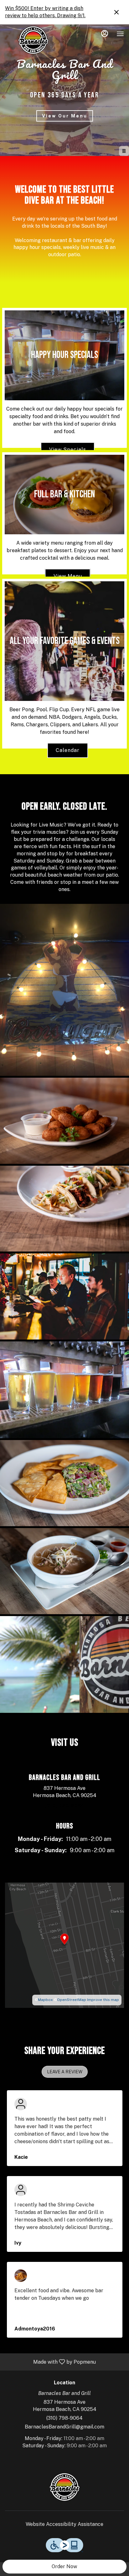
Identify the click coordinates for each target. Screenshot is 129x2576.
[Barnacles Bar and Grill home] (33, 40)
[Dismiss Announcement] (116, 12)
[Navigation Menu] (120, 34)
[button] (64, 990)
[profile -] (105, 34)
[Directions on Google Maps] (64, 1945)
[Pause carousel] (124, 151)
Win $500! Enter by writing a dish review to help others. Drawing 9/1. (45, 12)
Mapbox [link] (45, 2000)
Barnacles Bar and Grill (64, 2487)
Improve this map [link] (103, 2000)
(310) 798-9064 (64, 2418)
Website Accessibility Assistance (64, 2524)
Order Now (64, 2566)
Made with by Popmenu (50, 2362)
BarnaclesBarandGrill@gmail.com (64, 2427)
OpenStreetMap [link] (72, 2000)
